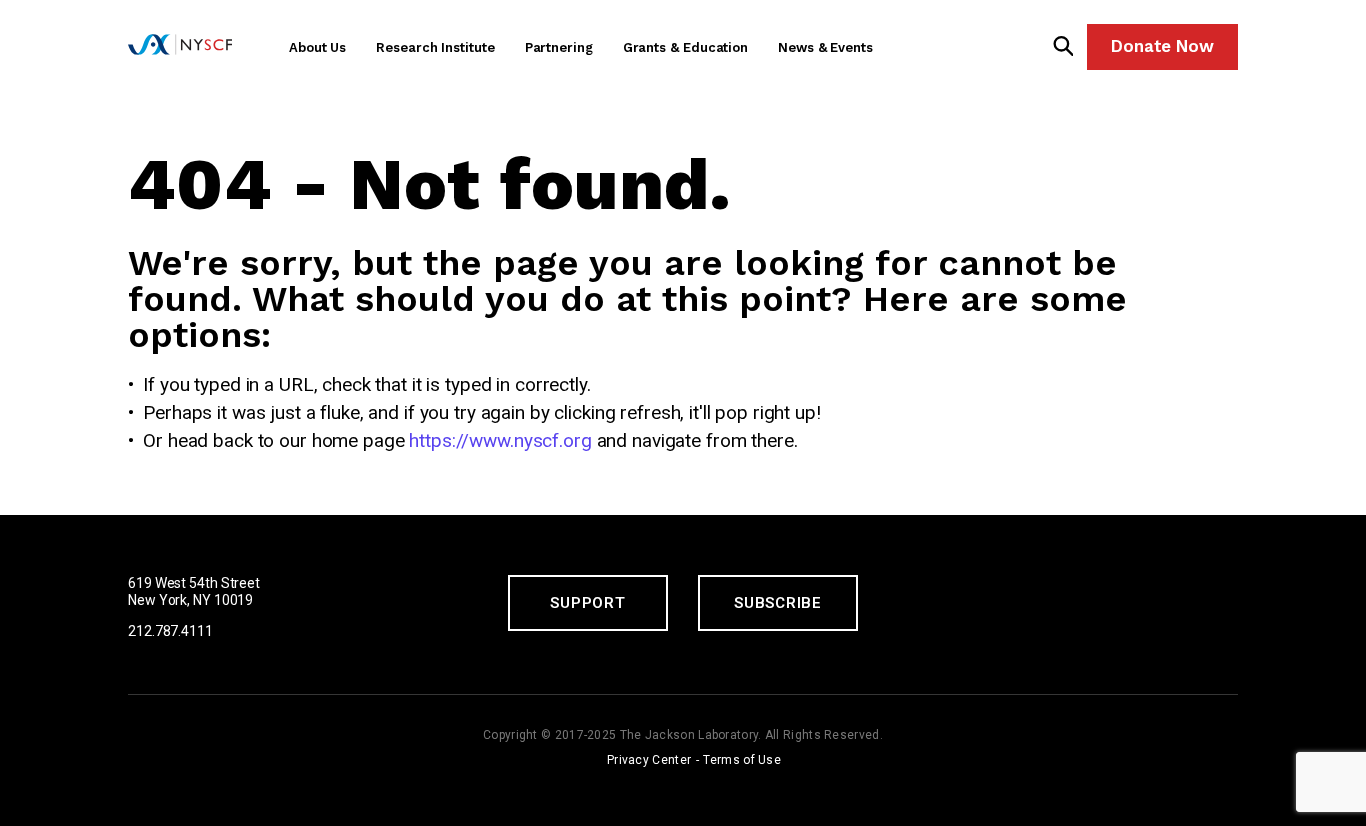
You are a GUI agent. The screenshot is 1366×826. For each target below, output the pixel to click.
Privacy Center (649, 760)
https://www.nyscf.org (500, 440)
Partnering (559, 47)
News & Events (825, 47)
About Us (317, 47)
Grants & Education (685, 47)
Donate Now (1162, 46)
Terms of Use (742, 760)
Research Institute (435, 47)
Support (587, 603)
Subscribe (778, 603)
